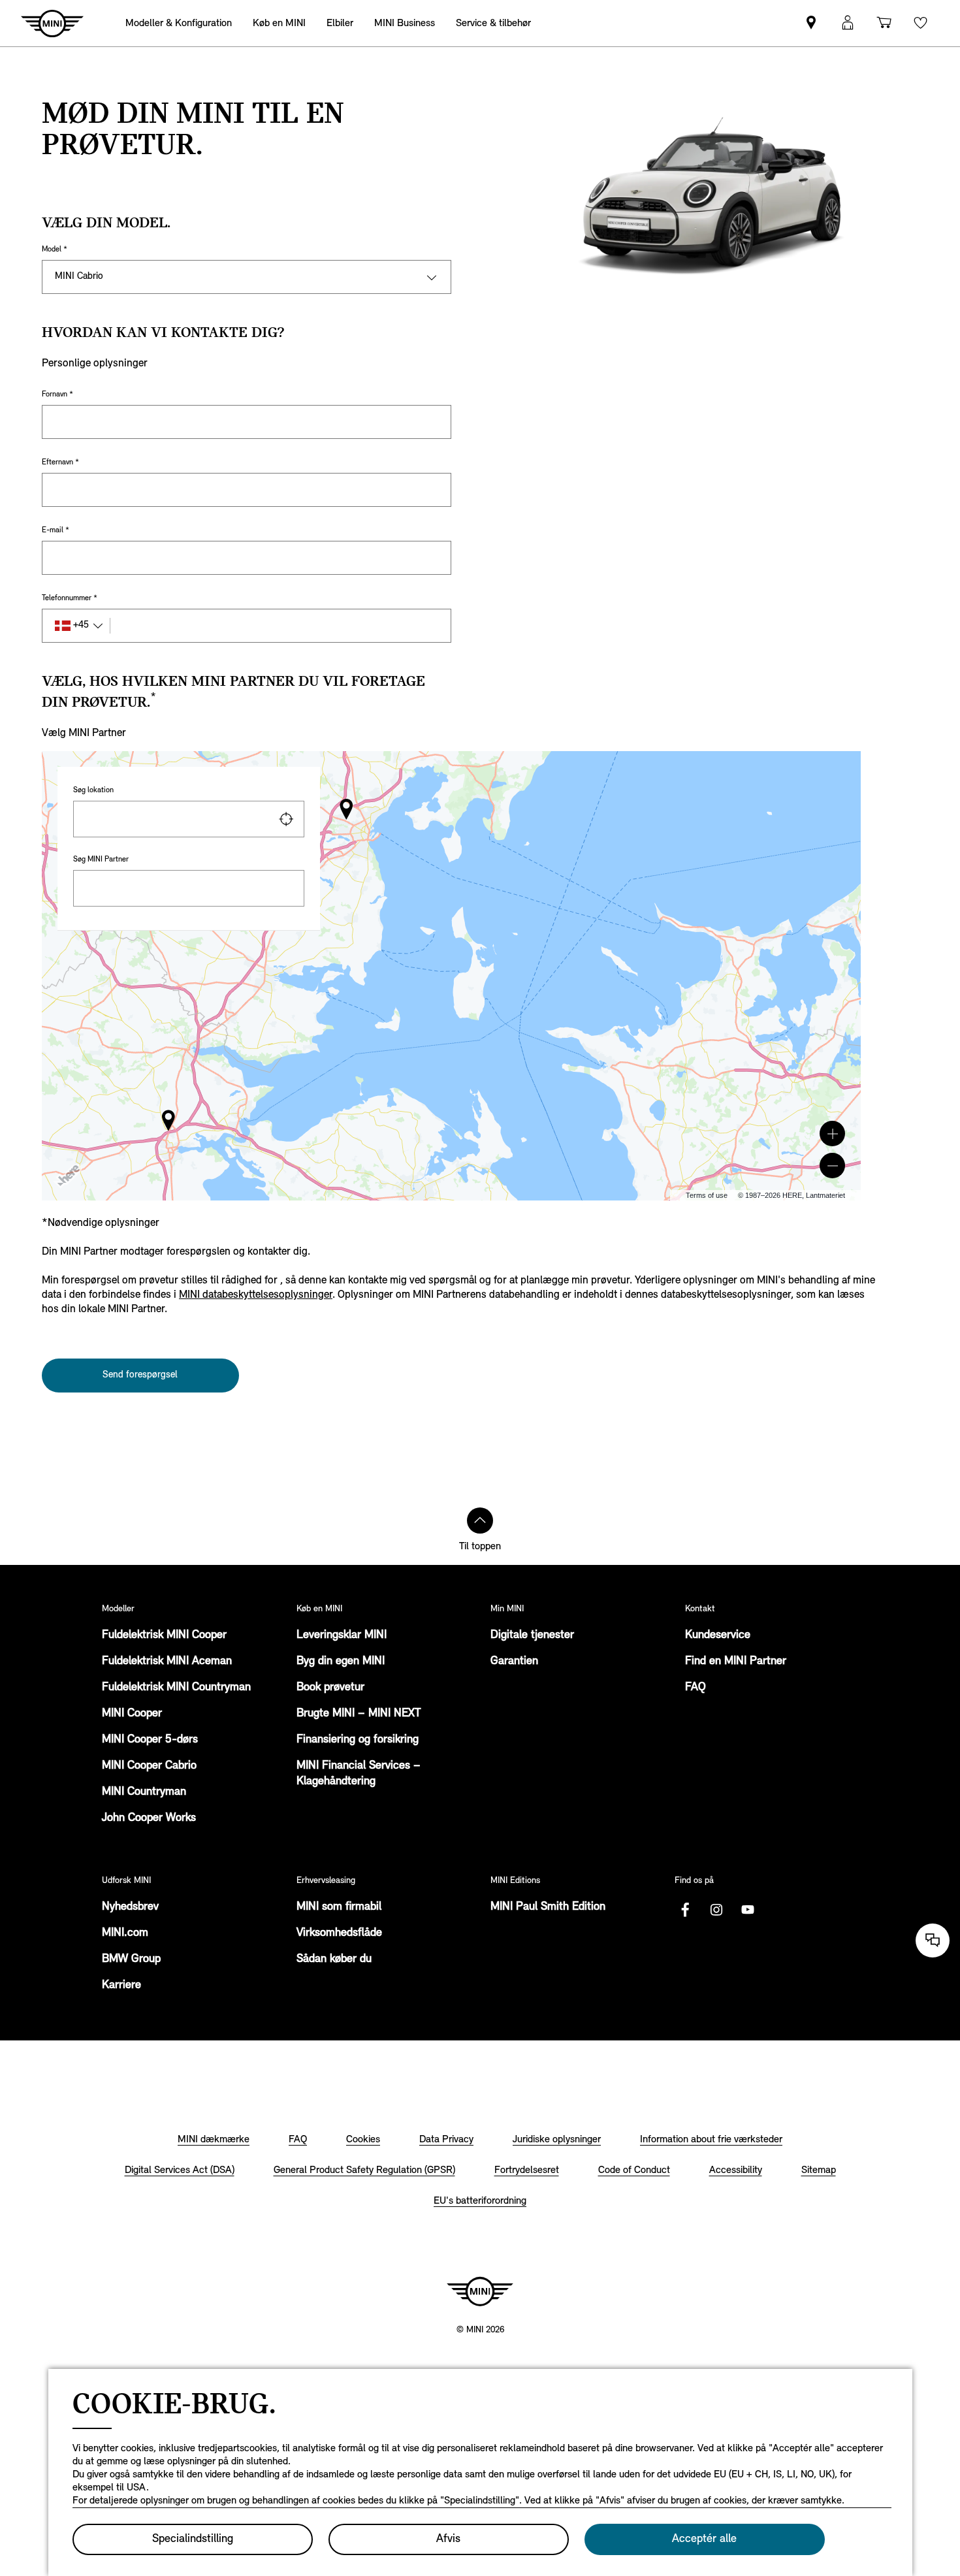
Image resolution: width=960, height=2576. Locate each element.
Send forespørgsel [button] (140, 1375)
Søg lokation (93, 790)
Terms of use (707, 1195)
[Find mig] (286, 819)
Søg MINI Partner (101, 860)
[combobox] (189, 819)
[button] (832, 1134)
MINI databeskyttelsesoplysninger (256, 1295)
